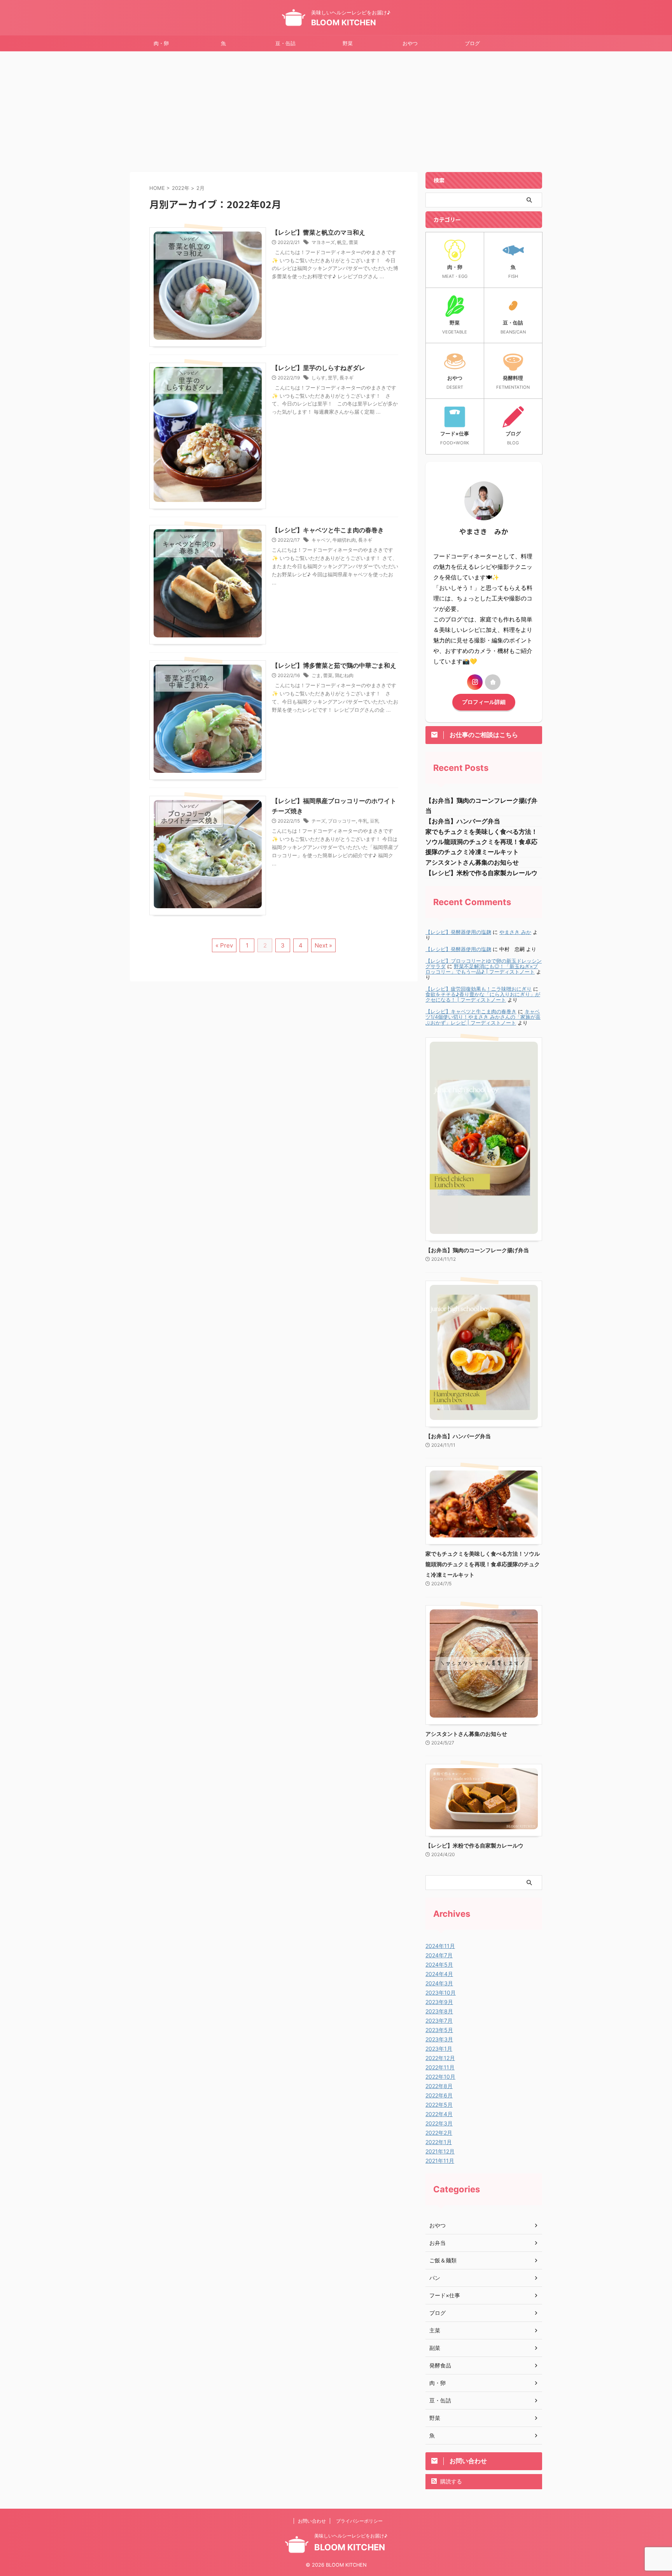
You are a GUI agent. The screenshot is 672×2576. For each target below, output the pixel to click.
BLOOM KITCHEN (344, 23)
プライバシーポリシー (359, 2521)
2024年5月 (439, 1964)
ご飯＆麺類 (443, 2260)
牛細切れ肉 (344, 540)
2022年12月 (440, 2058)
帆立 (342, 242)
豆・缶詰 (285, 43)
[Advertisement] (336, 110)
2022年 (181, 188)
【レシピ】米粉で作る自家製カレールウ (481, 873)
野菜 (348, 43)
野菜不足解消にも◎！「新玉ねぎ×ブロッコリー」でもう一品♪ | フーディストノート (482, 969)
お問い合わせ (312, 2521)
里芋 (332, 378)
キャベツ (321, 540)
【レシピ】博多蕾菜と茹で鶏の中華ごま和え (334, 665)
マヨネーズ (323, 242)
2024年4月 (439, 1974)
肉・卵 (161, 43)
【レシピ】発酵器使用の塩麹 (458, 932)
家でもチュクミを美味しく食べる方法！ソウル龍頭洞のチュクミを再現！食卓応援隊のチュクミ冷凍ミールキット (481, 842)
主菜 (435, 2330)
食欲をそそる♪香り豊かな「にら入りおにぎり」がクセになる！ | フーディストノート (483, 997)
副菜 (435, 2348)
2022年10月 (440, 2077)
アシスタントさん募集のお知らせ (472, 862)
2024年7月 (439, 1955)
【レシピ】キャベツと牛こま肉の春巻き (328, 530)
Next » (323, 945)
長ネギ (346, 378)
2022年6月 (439, 2095)
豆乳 (374, 821)
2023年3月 (439, 2039)
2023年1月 (439, 2049)
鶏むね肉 (344, 675)
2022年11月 (440, 2067)
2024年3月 (439, 1983)
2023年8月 (439, 2011)
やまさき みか (515, 932)
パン (435, 2278)
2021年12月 (440, 2151)
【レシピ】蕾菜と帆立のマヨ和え (318, 232)
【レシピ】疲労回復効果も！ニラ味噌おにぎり (479, 989)
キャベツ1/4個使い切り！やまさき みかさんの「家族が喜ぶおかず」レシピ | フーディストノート (483, 1017)
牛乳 (363, 821)
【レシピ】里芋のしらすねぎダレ (318, 368)
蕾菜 (353, 242)
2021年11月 (440, 2161)
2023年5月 (439, 2030)
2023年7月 (439, 2021)
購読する (450, 2481)
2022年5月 (439, 2105)
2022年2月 (439, 2133)
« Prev (224, 945)
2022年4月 (439, 2114)
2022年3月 (439, 2123)
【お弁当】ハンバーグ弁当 (463, 821)
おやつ (410, 43)
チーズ (318, 821)
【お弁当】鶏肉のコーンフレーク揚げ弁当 (477, 1250)
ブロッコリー (342, 821)
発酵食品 (440, 2365)
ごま (316, 675)
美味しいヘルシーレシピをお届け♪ (351, 2536)
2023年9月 (439, 2002)
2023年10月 (441, 1993)
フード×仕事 (445, 2295)
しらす (318, 378)
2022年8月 (439, 2086)
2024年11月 (440, 1946)
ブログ (472, 43)
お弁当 (437, 2243)
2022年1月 (439, 2142)
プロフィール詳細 (484, 702)
